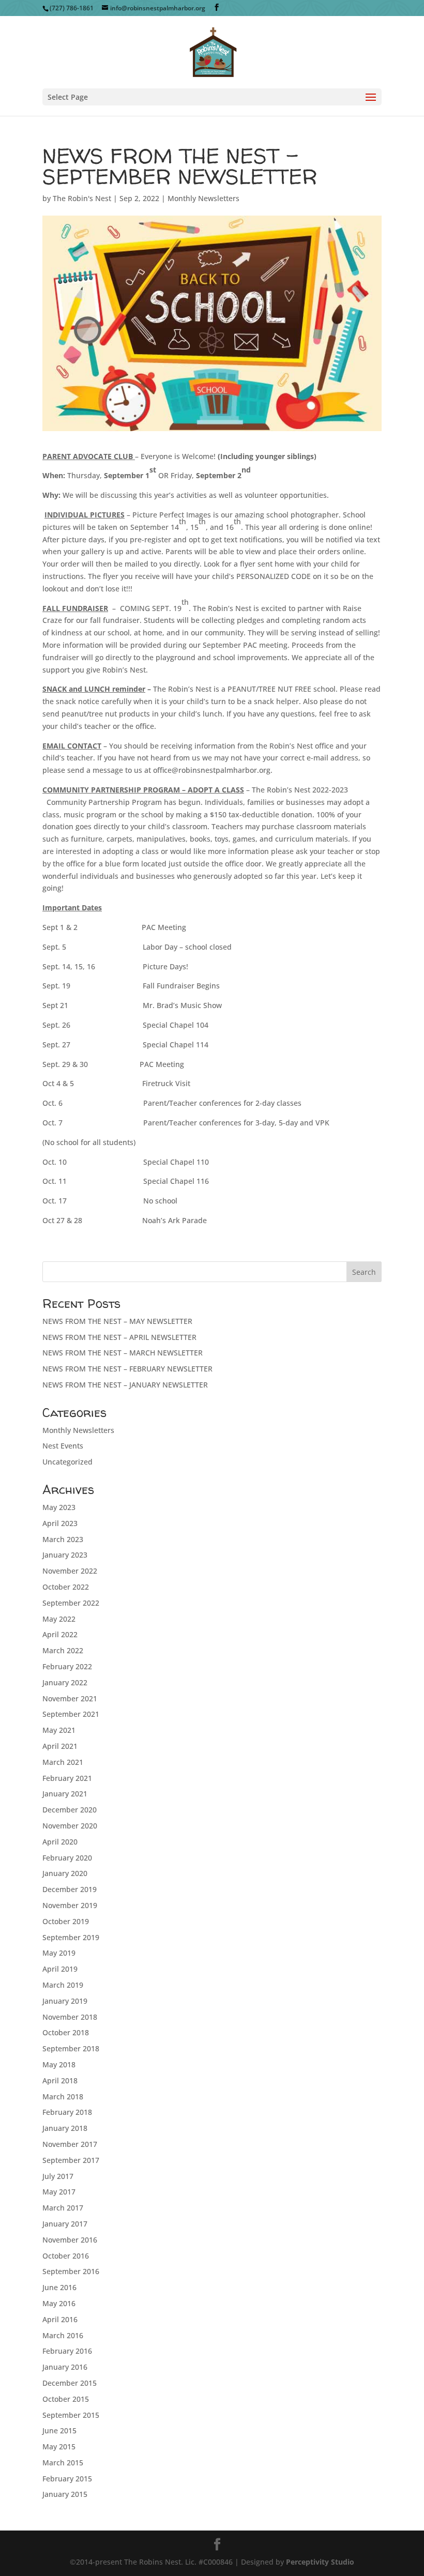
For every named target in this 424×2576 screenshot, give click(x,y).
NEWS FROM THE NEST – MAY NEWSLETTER (117, 1321)
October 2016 (66, 2256)
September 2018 (71, 2048)
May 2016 (59, 2303)
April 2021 (60, 1746)
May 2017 (59, 2192)
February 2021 (67, 1778)
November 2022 (70, 1571)
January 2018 (65, 2128)
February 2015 (67, 2479)
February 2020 (67, 1858)
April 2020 (60, 1842)
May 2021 (59, 1730)
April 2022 (60, 1634)
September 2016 (71, 2271)
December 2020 (70, 1810)
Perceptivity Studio (320, 2562)
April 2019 (60, 1969)
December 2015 (70, 2383)
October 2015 (66, 2399)
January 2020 (65, 1873)
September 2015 (71, 2415)
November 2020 (70, 1826)
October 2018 (66, 2032)
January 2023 (65, 1555)
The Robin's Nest (82, 198)
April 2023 (60, 1523)
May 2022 (59, 1619)
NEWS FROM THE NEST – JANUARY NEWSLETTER (125, 1385)
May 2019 (59, 1953)
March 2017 (63, 2208)
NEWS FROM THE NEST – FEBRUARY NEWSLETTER (127, 1369)
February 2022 (67, 1666)
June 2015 (59, 2430)
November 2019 (70, 1905)
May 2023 (59, 1507)
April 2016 (60, 2319)
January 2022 (65, 1682)
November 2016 (70, 2240)
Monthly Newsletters (203, 198)
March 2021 (63, 1762)
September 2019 (71, 1937)
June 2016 (59, 2287)
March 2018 (63, 2097)
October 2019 (66, 1921)
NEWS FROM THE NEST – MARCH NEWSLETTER (123, 1353)
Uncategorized (67, 1462)
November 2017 (70, 2144)
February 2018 (67, 2112)
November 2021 (70, 1698)
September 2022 (71, 1603)
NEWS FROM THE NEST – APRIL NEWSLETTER (119, 1337)
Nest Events (63, 1446)
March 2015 (63, 2463)
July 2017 (58, 2176)
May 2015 (59, 2447)
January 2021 (65, 1794)
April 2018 (60, 2080)
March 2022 (63, 1650)
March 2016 (63, 2335)
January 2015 (65, 2494)
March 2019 (63, 1985)
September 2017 (71, 2160)
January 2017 (65, 2224)
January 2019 (65, 2001)
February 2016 (67, 2351)
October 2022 (66, 1587)
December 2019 (70, 1889)
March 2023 (63, 1539)
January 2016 (65, 2367)
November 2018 (70, 2017)
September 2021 (71, 1714)
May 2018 (59, 2064)
